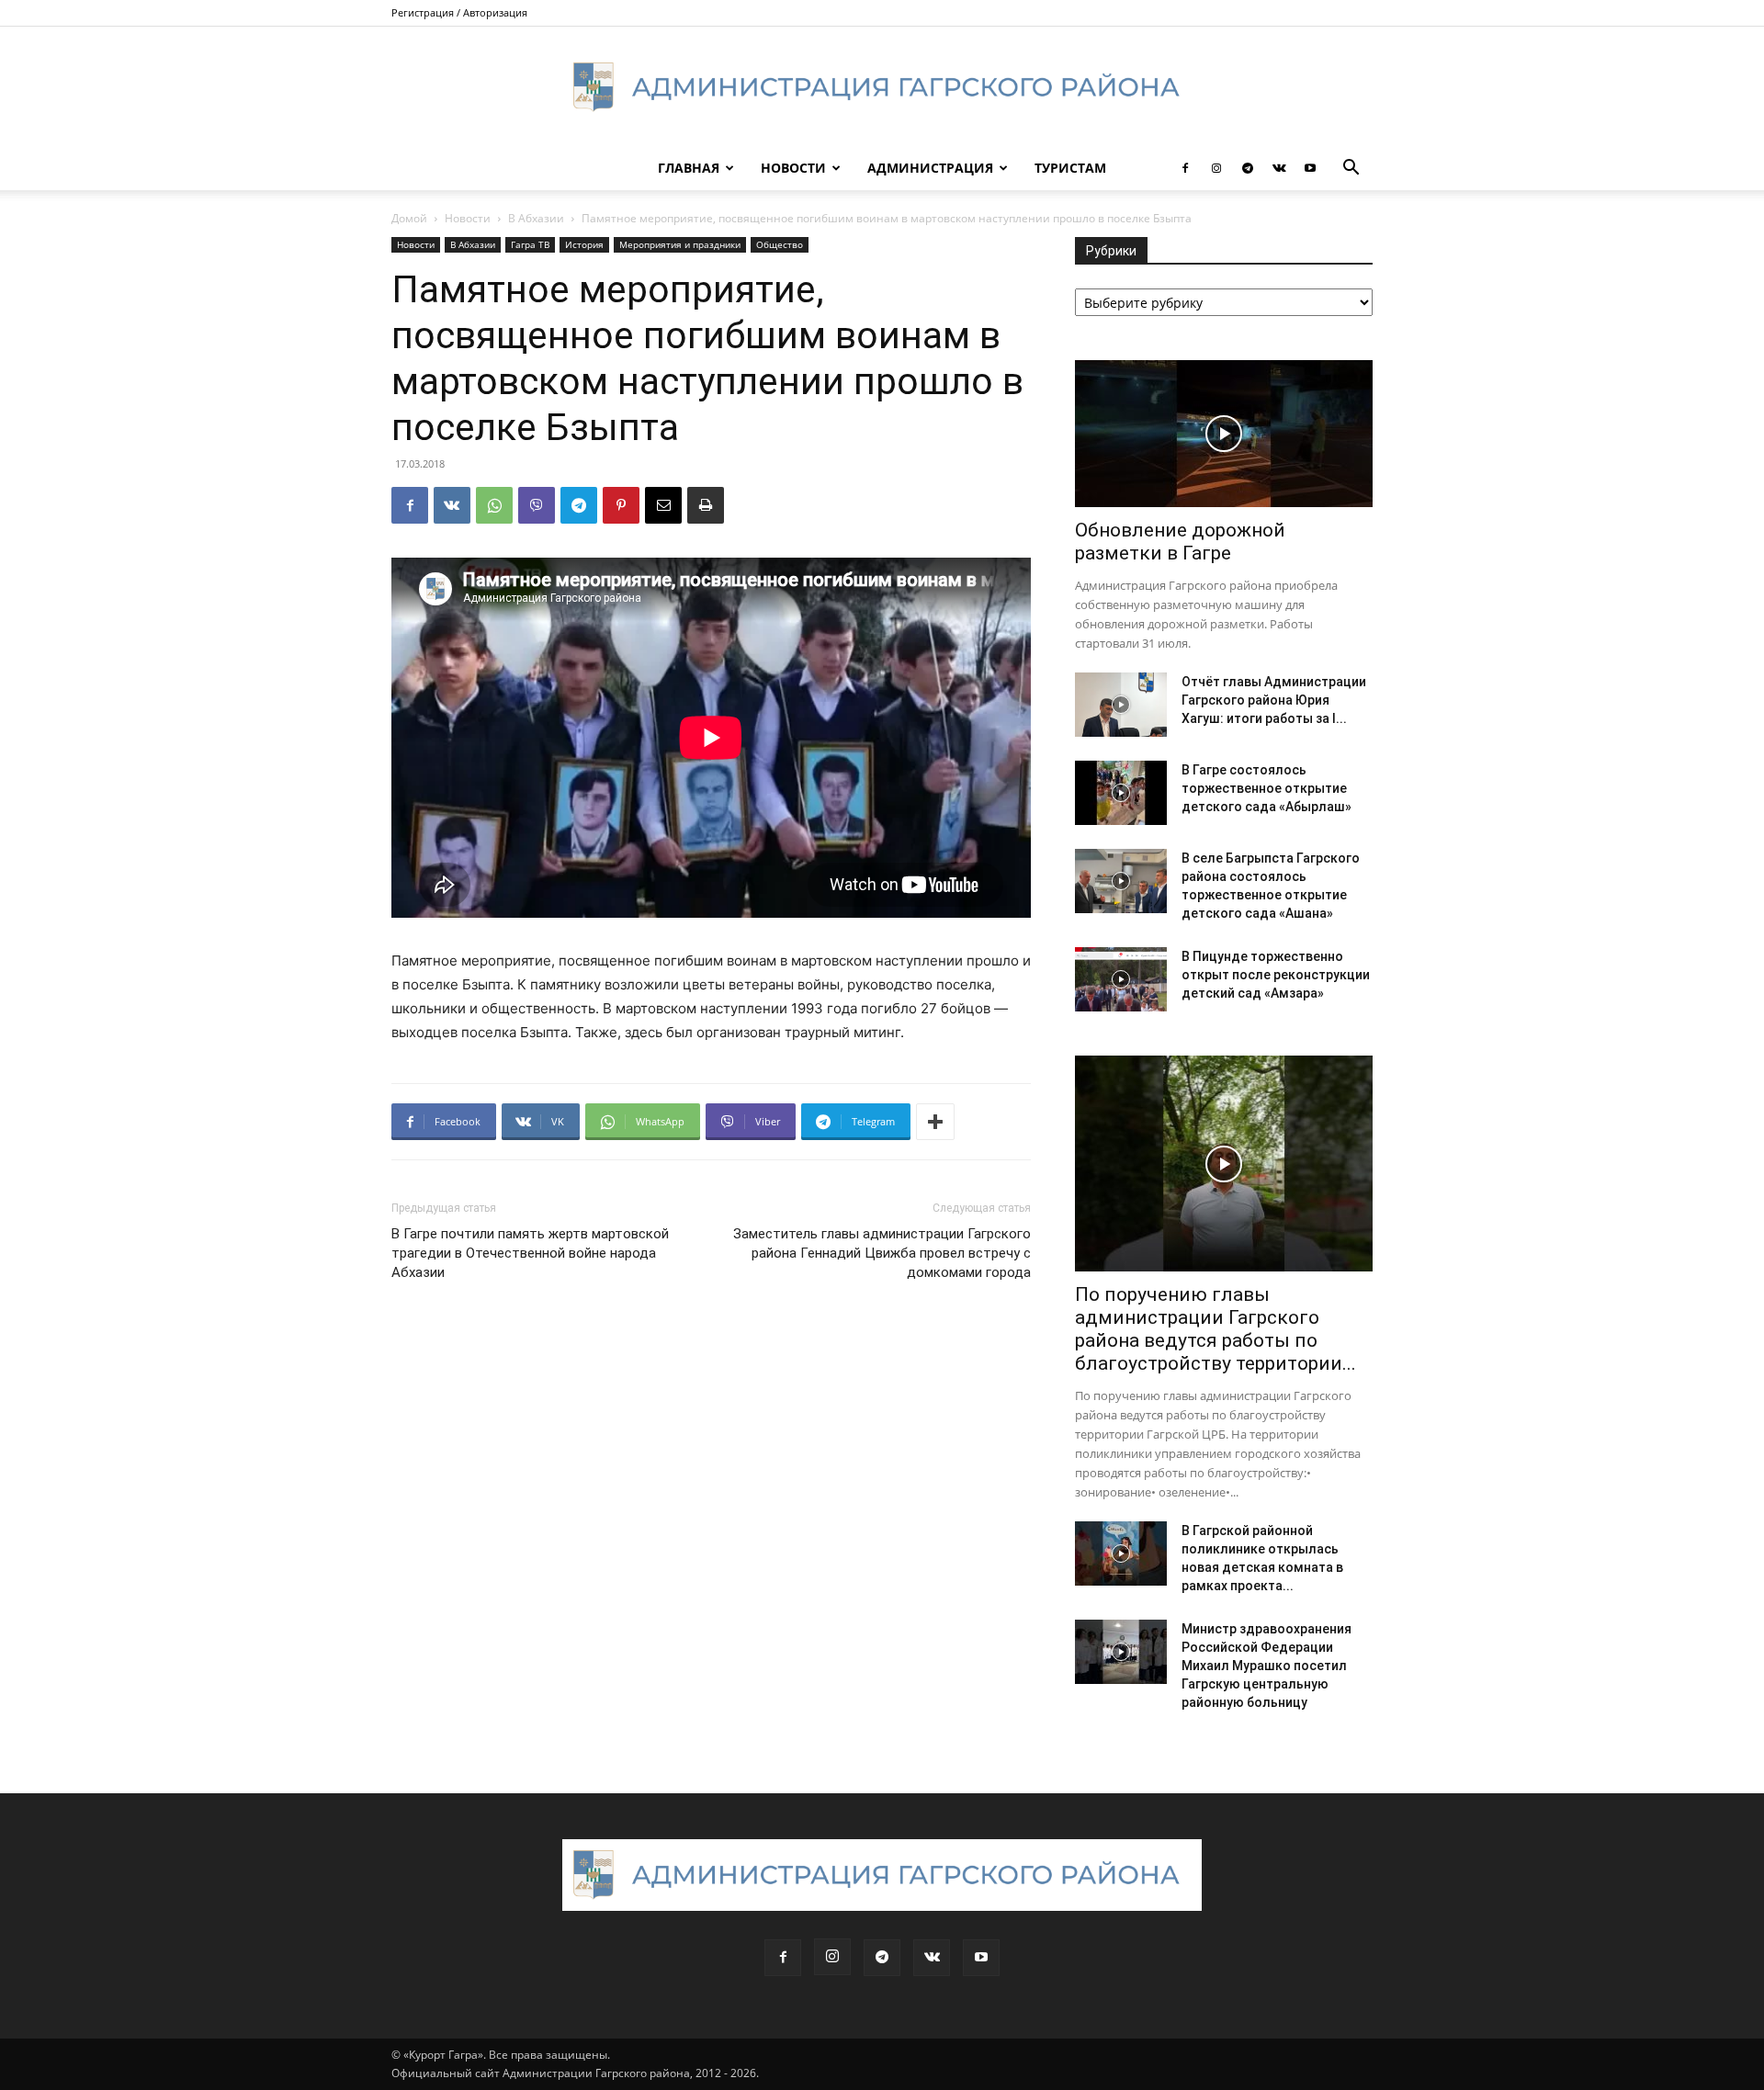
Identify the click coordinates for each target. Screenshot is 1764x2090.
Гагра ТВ (530, 244)
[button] (1351, 169)
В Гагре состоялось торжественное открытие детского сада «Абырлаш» (1266, 788)
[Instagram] (1216, 168)
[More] (935, 1122)
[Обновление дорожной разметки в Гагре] (1224, 434)
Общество (780, 244)
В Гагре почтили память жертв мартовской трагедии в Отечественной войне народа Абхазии (530, 1253)
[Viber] (537, 505)
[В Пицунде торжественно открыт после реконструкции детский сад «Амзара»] (1121, 979)
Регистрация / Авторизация (459, 12)
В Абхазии (536, 218)
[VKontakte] (1279, 168)
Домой (409, 218)
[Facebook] (1185, 168)
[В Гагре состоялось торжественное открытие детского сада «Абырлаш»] (1121, 793)
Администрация (930, 168)
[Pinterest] (621, 505)
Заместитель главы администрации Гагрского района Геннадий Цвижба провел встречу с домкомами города (882, 1253)
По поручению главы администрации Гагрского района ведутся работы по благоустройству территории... (1216, 1329)
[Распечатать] (706, 505)
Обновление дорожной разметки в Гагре (1180, 542)
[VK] (452, 505)
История (584, 244)
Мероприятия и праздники (680, 244)
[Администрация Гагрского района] (882, 87)
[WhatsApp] (494, 505)
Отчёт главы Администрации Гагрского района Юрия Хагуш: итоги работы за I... (1274, 700)
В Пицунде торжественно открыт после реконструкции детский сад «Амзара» (1276, 975)
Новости (793, 168)
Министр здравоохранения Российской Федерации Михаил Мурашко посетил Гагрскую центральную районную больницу (1266, 1666)
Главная (689, 168)
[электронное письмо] (663, 505)
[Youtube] (1310, 168)
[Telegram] (1248, 168)
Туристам (1070, 168)
